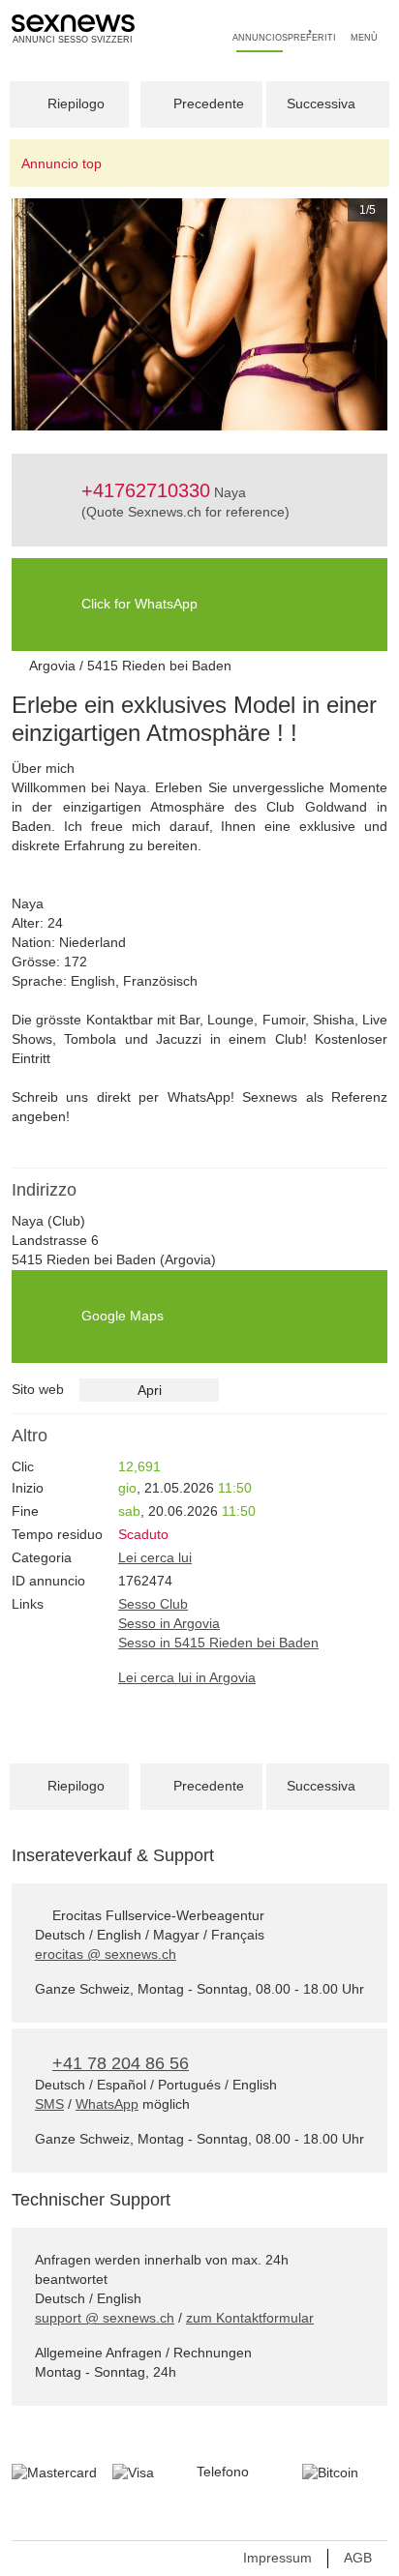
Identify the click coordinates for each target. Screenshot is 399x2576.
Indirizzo (44, 1190)
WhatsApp (107, 2104)
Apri (150, 1390)
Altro (30, 1436)
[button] (40, 314)
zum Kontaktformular (250, 2318)
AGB (358, 2558)
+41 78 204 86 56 (121, 2063)
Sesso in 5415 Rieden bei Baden (218, 1643)
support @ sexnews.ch (105, 2318)
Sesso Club (153, 1604)
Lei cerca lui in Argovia (187, 1677)
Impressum (277, 2558)
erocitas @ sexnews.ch (106, 1954)
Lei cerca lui (155, 1557)
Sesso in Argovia (169, 1623)
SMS (49, 2104)
